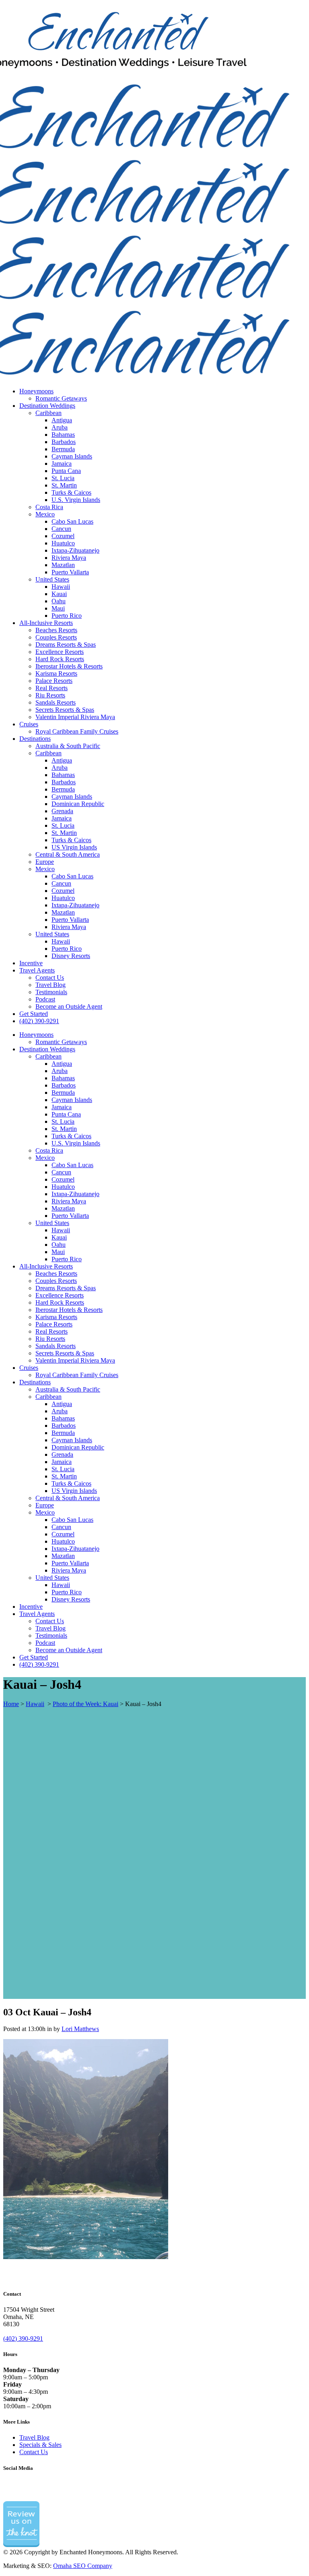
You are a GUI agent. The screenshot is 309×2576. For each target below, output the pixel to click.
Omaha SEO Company (83, 2566)
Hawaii (35, 1704)
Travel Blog (34, 2437)
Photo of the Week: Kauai (85, 1704)
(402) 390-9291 (23, 2339)
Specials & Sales (40, 2445)
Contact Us (34, 2452)
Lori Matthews (80, 2029)
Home (11, 1704)
